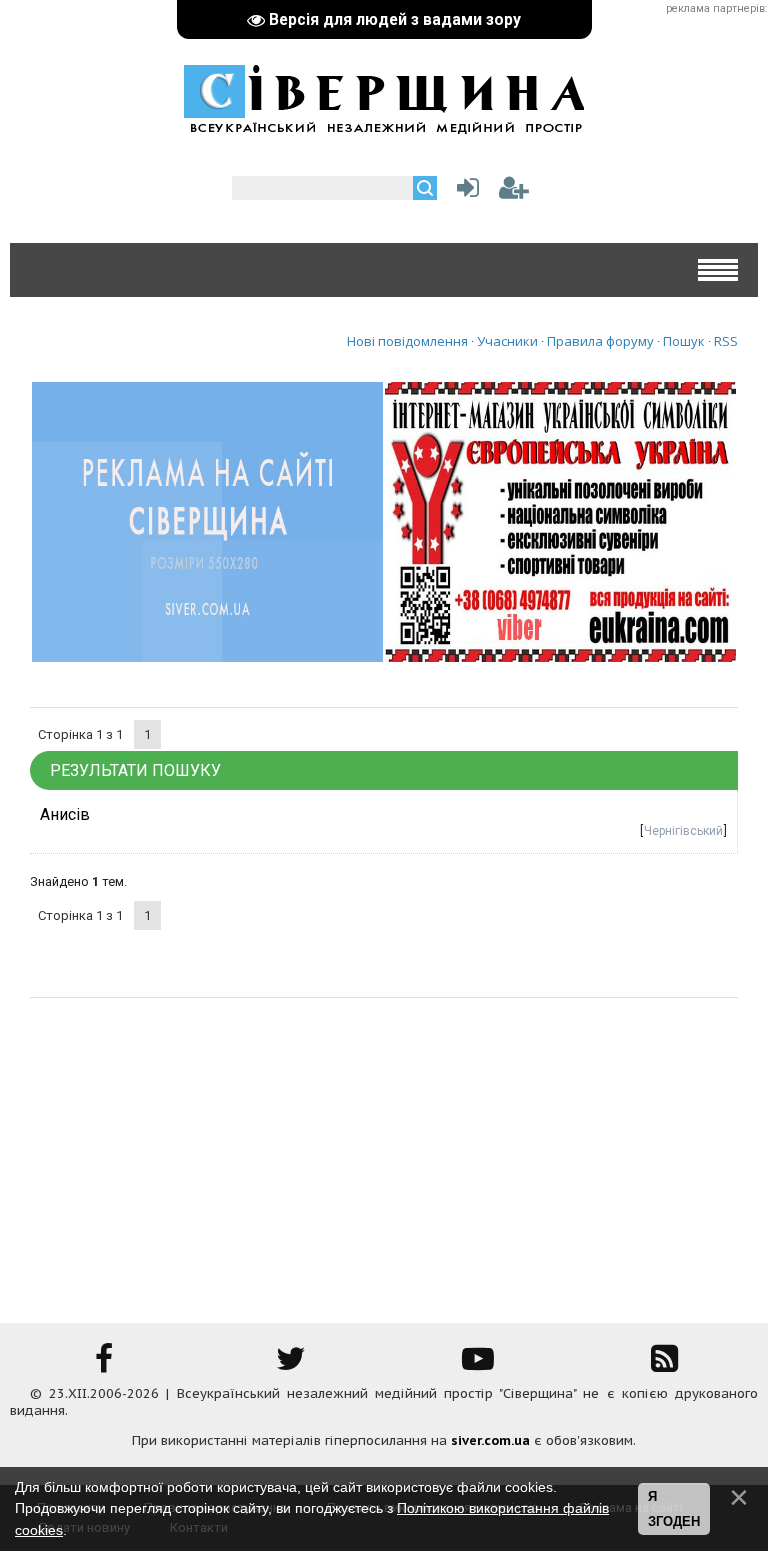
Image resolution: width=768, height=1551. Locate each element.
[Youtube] (478, 1365)
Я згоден (674, 1509)
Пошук (684, 341)
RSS (726, 341)
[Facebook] (104, 1365)
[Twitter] (291, 1365)
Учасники (507, 341)
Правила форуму (600, 341)
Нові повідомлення (407, 341)
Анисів (65, 814)
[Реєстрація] (514, 192)
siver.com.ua (490, 1440)
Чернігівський (683, 831)
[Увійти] (464, 192)
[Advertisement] (384, 1148)
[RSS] (665, 1365)
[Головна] (384, 124)
